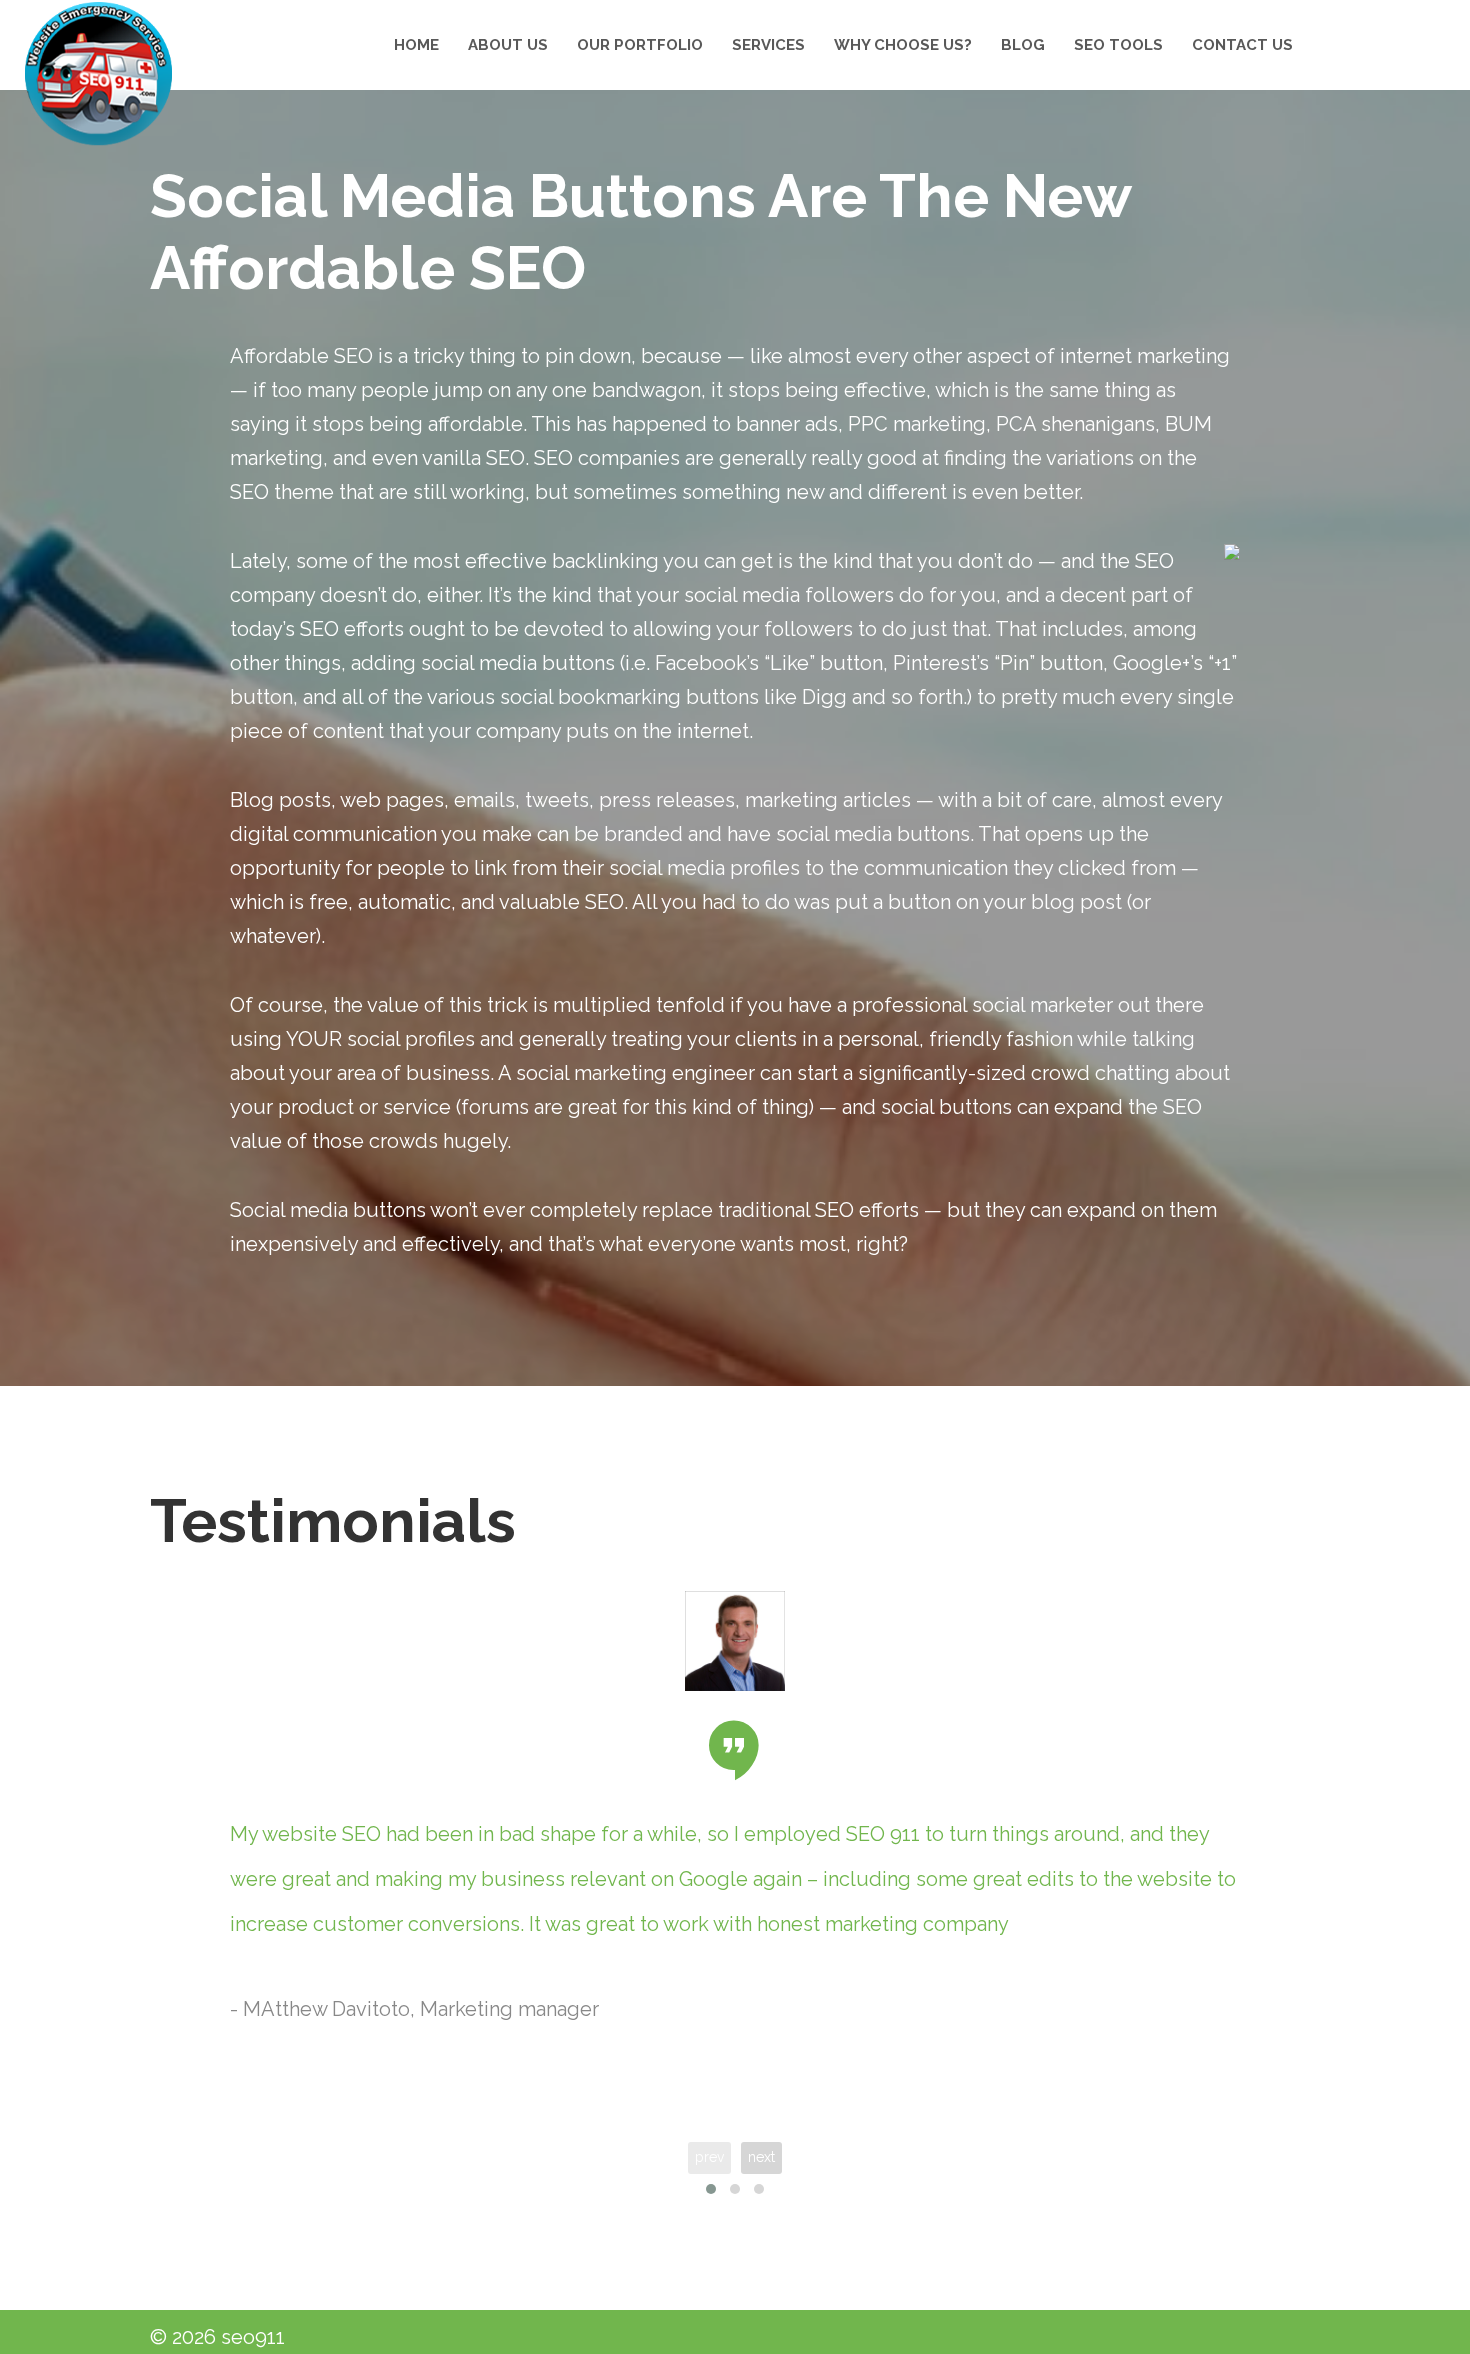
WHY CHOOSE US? (903, 45)
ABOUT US (508, 45)
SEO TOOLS (1118, 45)
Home (416, 45)
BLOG (1023, 45)
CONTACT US (1242, 45)
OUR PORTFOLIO (640, 45)
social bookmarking (590, 697)
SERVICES (768, 45)
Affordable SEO (301, 356)
